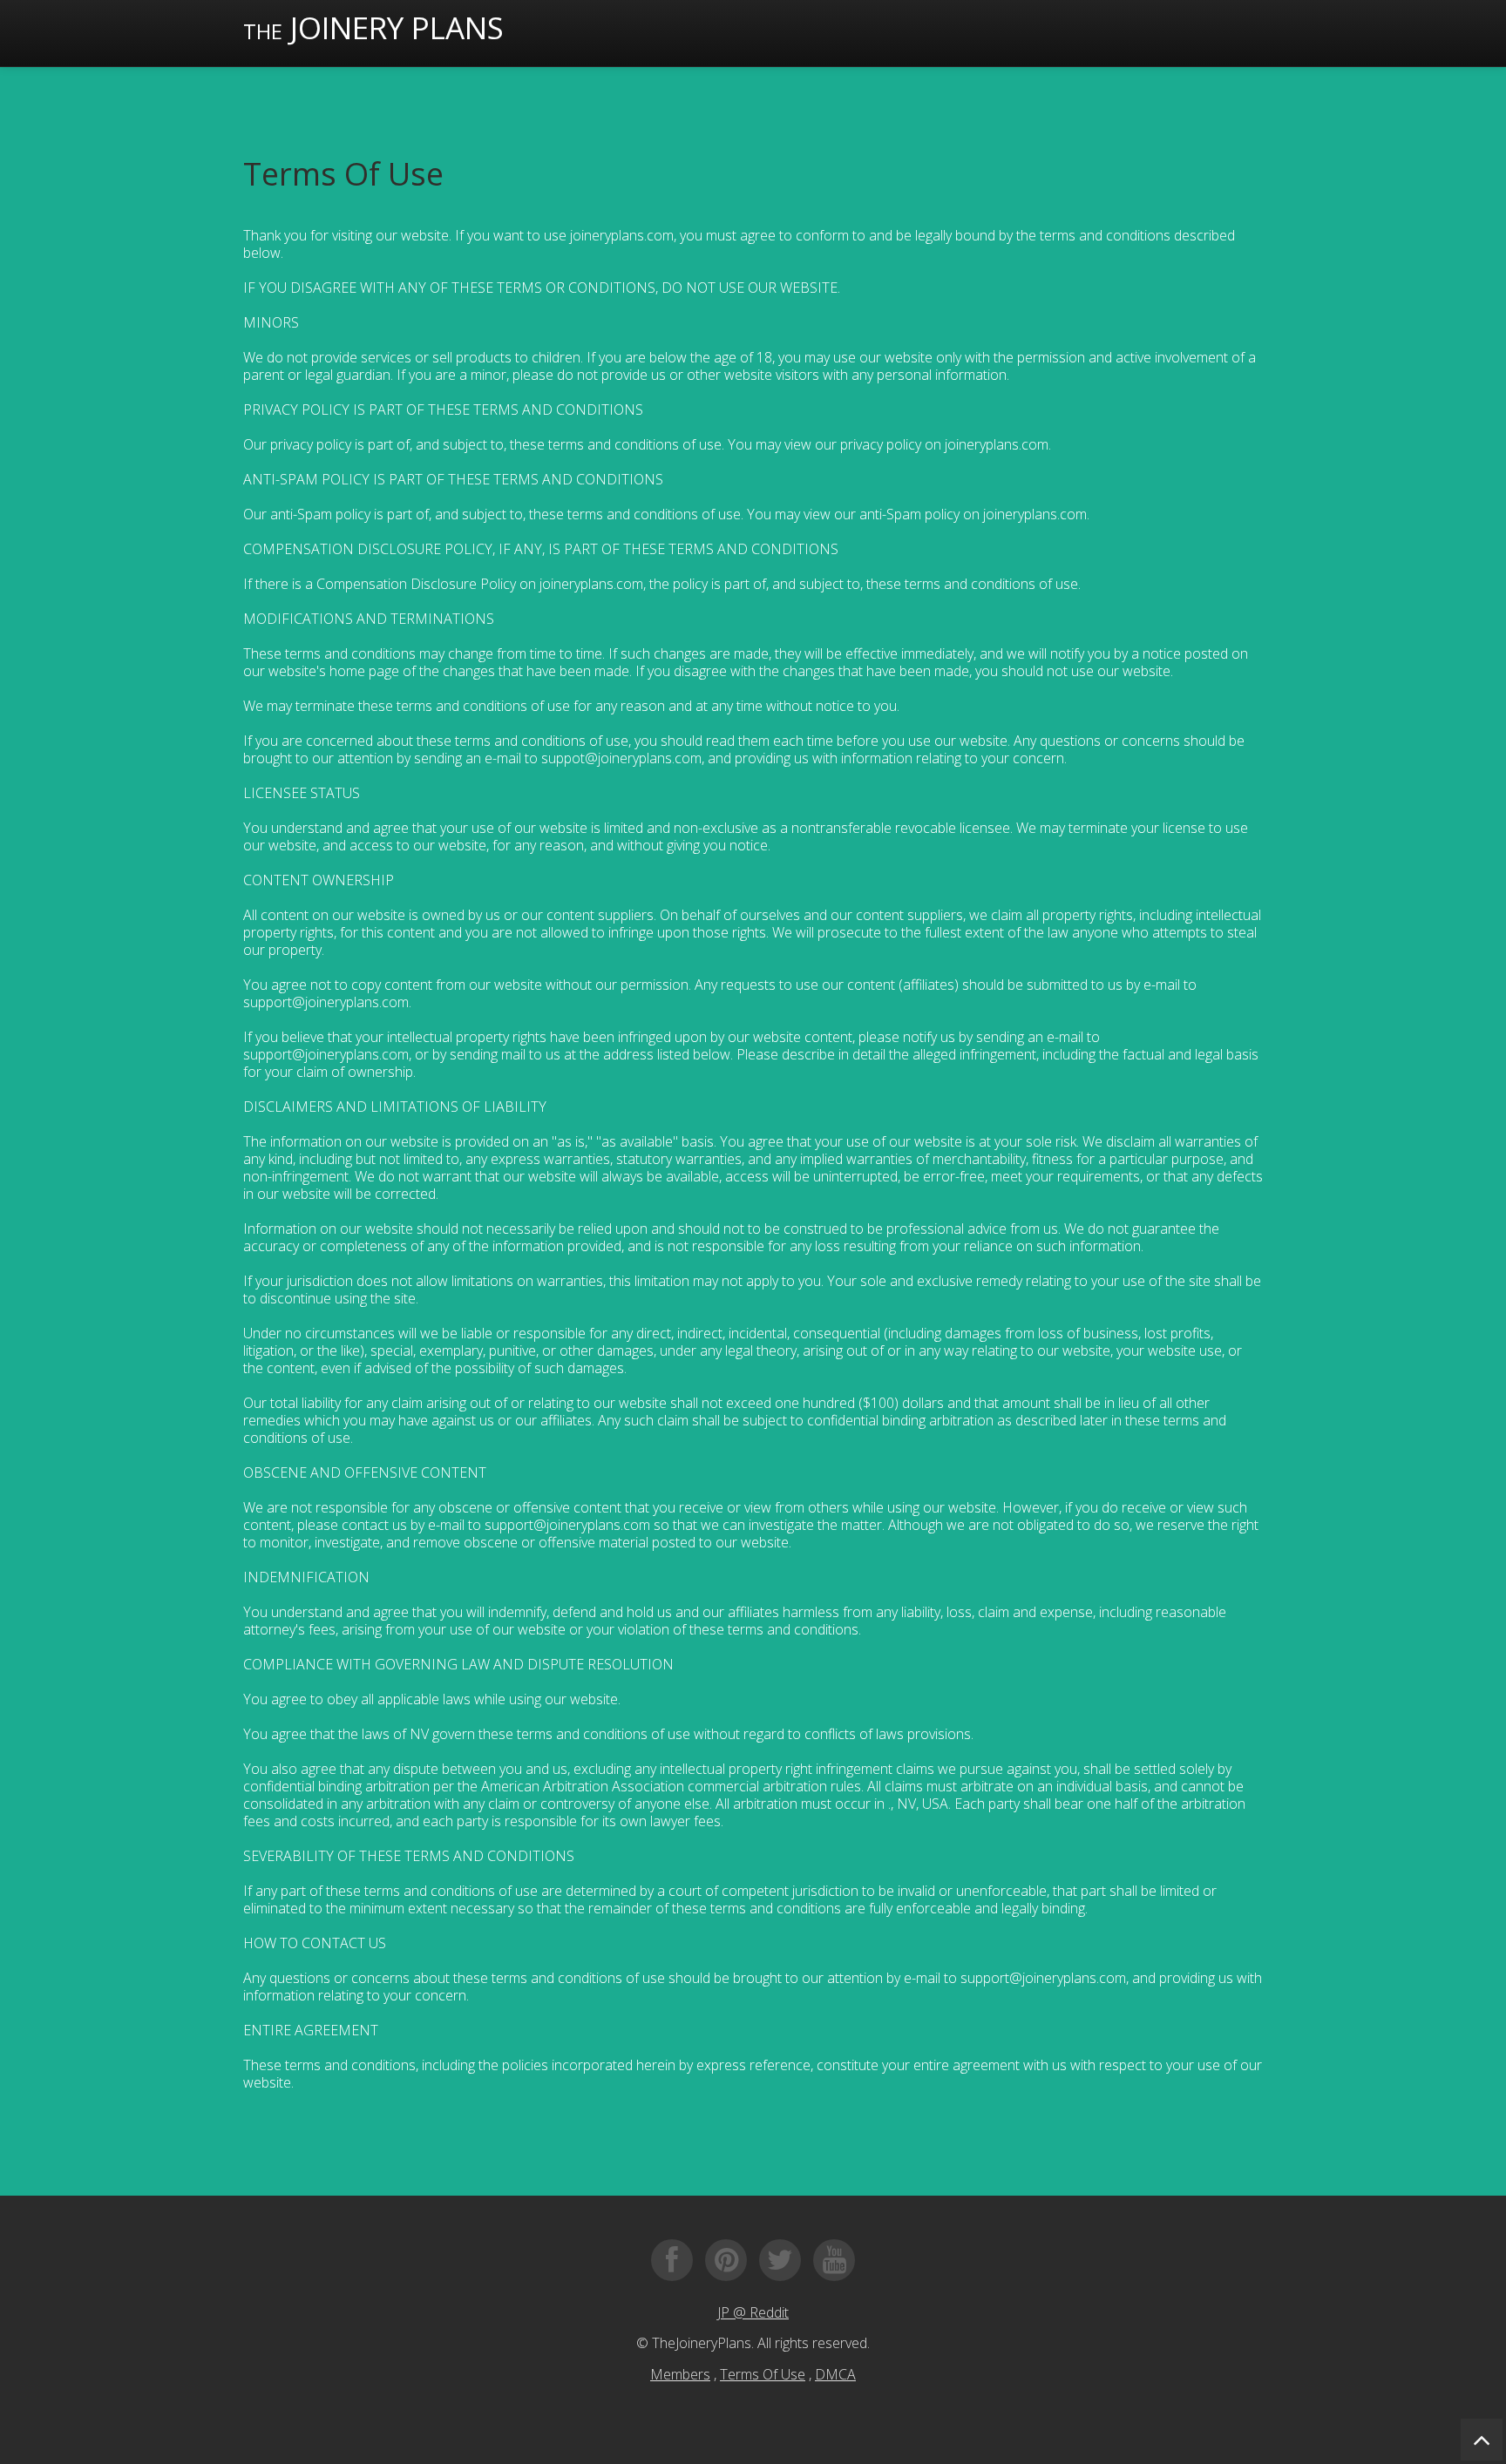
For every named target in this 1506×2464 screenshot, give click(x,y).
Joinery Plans (373, 27)
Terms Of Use (763, 2374)
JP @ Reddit (753, 2312)
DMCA (835, 2374)
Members (680, 2374)
